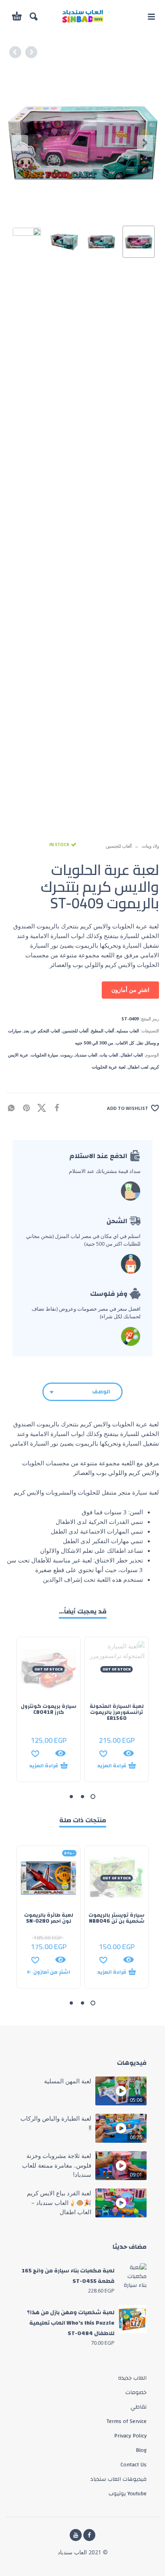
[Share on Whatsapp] (14, 1107)
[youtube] (76, 2535)
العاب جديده (132, 2378)
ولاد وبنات (150, 846)
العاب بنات (109, 1055)
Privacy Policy (130, 2436)
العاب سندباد (86, 1055)
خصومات (136, 2392)
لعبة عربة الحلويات (109, 1067)
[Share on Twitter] (44, 1107)
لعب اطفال (138, 1067)
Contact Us (134, 2465)
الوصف (101, 1392)
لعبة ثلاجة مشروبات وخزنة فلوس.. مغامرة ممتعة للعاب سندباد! (57, 2165)
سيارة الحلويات (44, 1055)
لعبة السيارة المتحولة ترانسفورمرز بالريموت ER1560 (117, 1712)
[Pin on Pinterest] (29, 1107)
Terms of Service (126, 2421)
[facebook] (89, 2535)
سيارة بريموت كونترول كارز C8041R (49, 1709)
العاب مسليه (128, 1031)
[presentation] (20, 143)
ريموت (66, 1055)
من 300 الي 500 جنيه (94, 1043)
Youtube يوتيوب (128, 2494)
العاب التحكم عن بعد (42, 1031)
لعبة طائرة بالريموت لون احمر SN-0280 (49, 1918)
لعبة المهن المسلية (68, 2081)
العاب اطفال (132, 1055)
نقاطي (139, 2407)
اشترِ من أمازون (130, 990)
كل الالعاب (125, 1043)
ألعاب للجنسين (119, 846)
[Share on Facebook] (59, 1107)
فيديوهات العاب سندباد (118, 2479)
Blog (141, 2450)
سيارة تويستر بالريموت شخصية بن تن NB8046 (117, 1918)
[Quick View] (129, 1753)
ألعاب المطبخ (103, 1031)
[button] (151, 16)
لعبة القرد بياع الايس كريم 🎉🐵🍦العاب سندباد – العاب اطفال (59, 2202)
